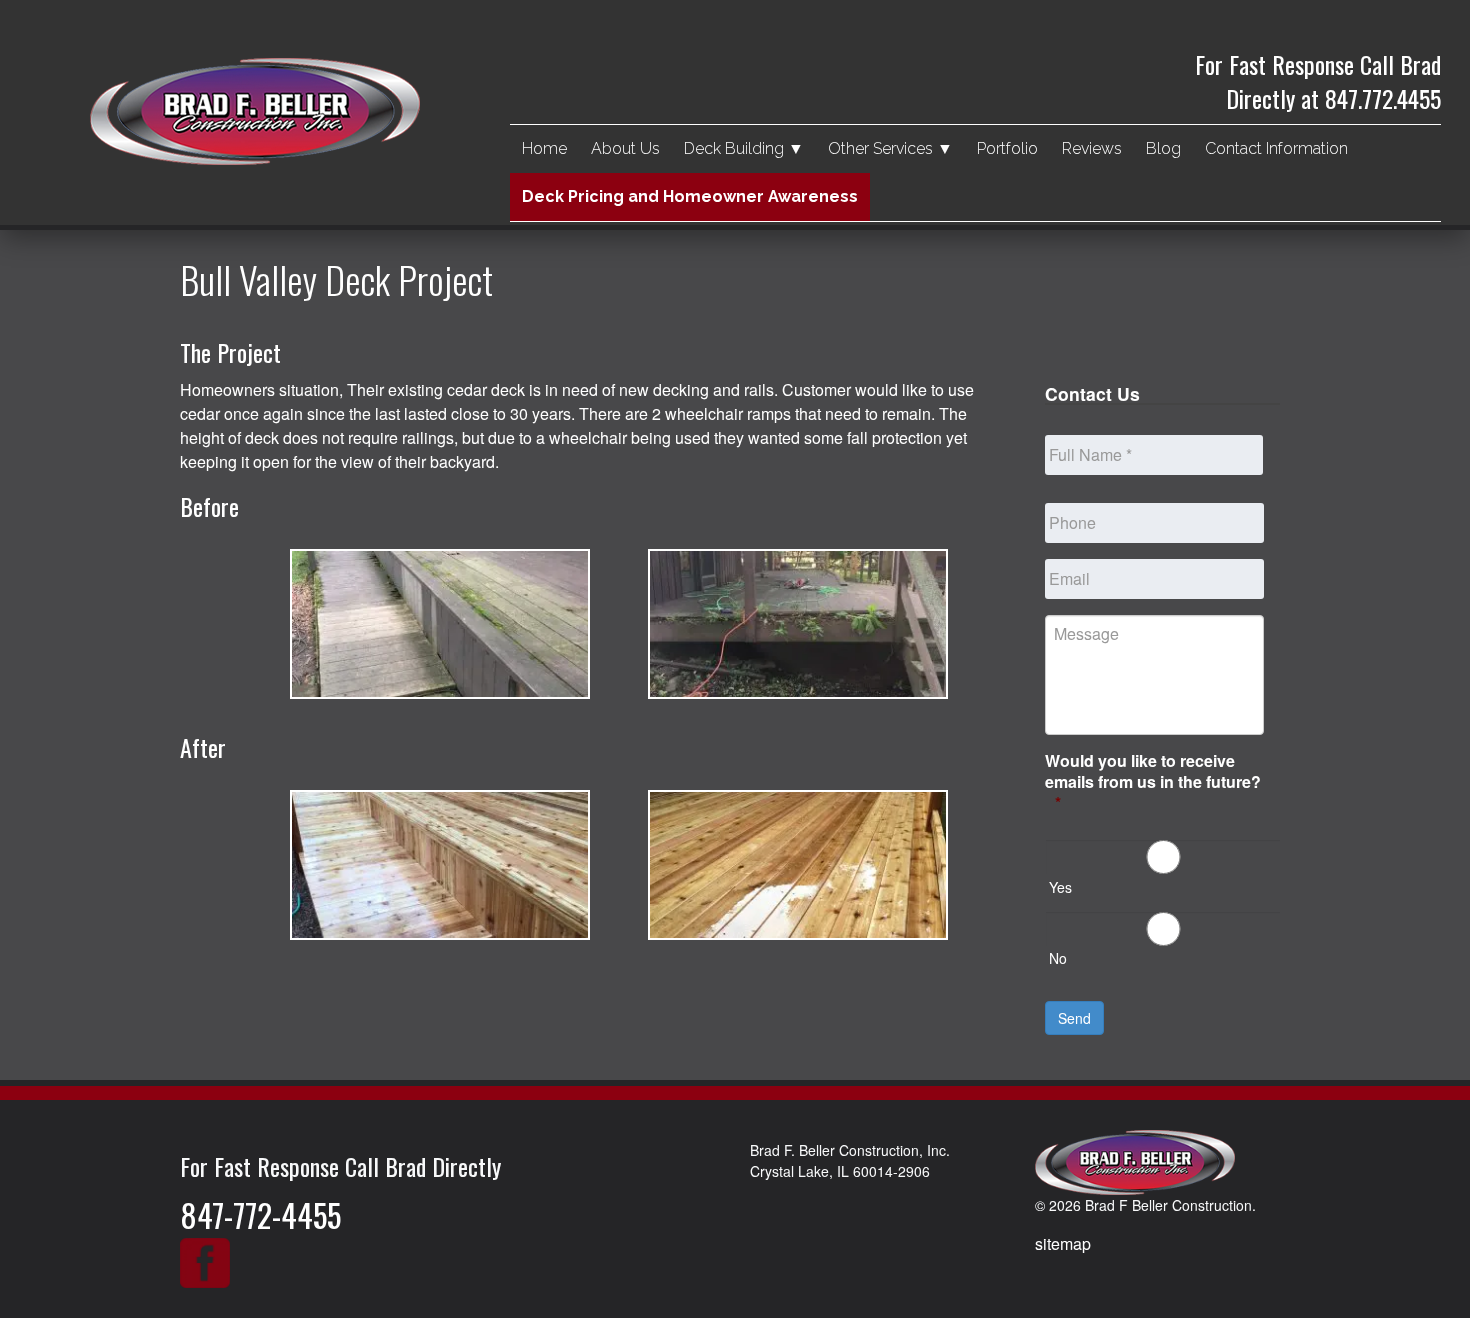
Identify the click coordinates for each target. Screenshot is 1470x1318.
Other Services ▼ (890, 148)
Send (1074, 1018)
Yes (1060, 887)
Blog (1163, 148)
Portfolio (1007, 148)
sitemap (1063, 1243)
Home (544, 148)
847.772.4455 (1383, 98)
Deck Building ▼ (744, 148)
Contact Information (1276, 148)
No (1058, 958)
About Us (625, 148)
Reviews (1092, 148)
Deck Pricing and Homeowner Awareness (690, 196)
